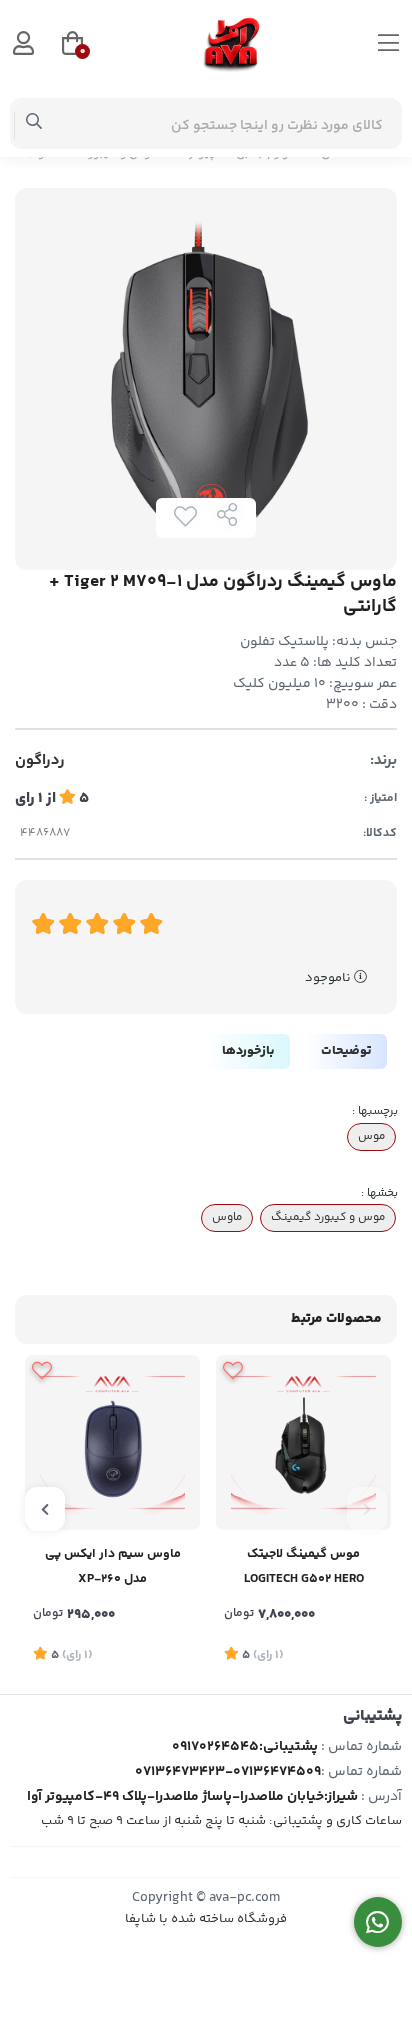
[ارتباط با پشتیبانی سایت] (378, 1922)
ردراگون (40, 761)
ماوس (227, 1217)
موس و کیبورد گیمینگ (328, 1217)
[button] (367, 1509)
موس (371, 1136)
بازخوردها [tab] (248, 1051)
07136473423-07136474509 (228, 1772)
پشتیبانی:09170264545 (245, 1747)
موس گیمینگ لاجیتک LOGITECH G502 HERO (304, 1566)
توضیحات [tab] (346, 1051)
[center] (34, 124)
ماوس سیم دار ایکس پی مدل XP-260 (113, 1566)
